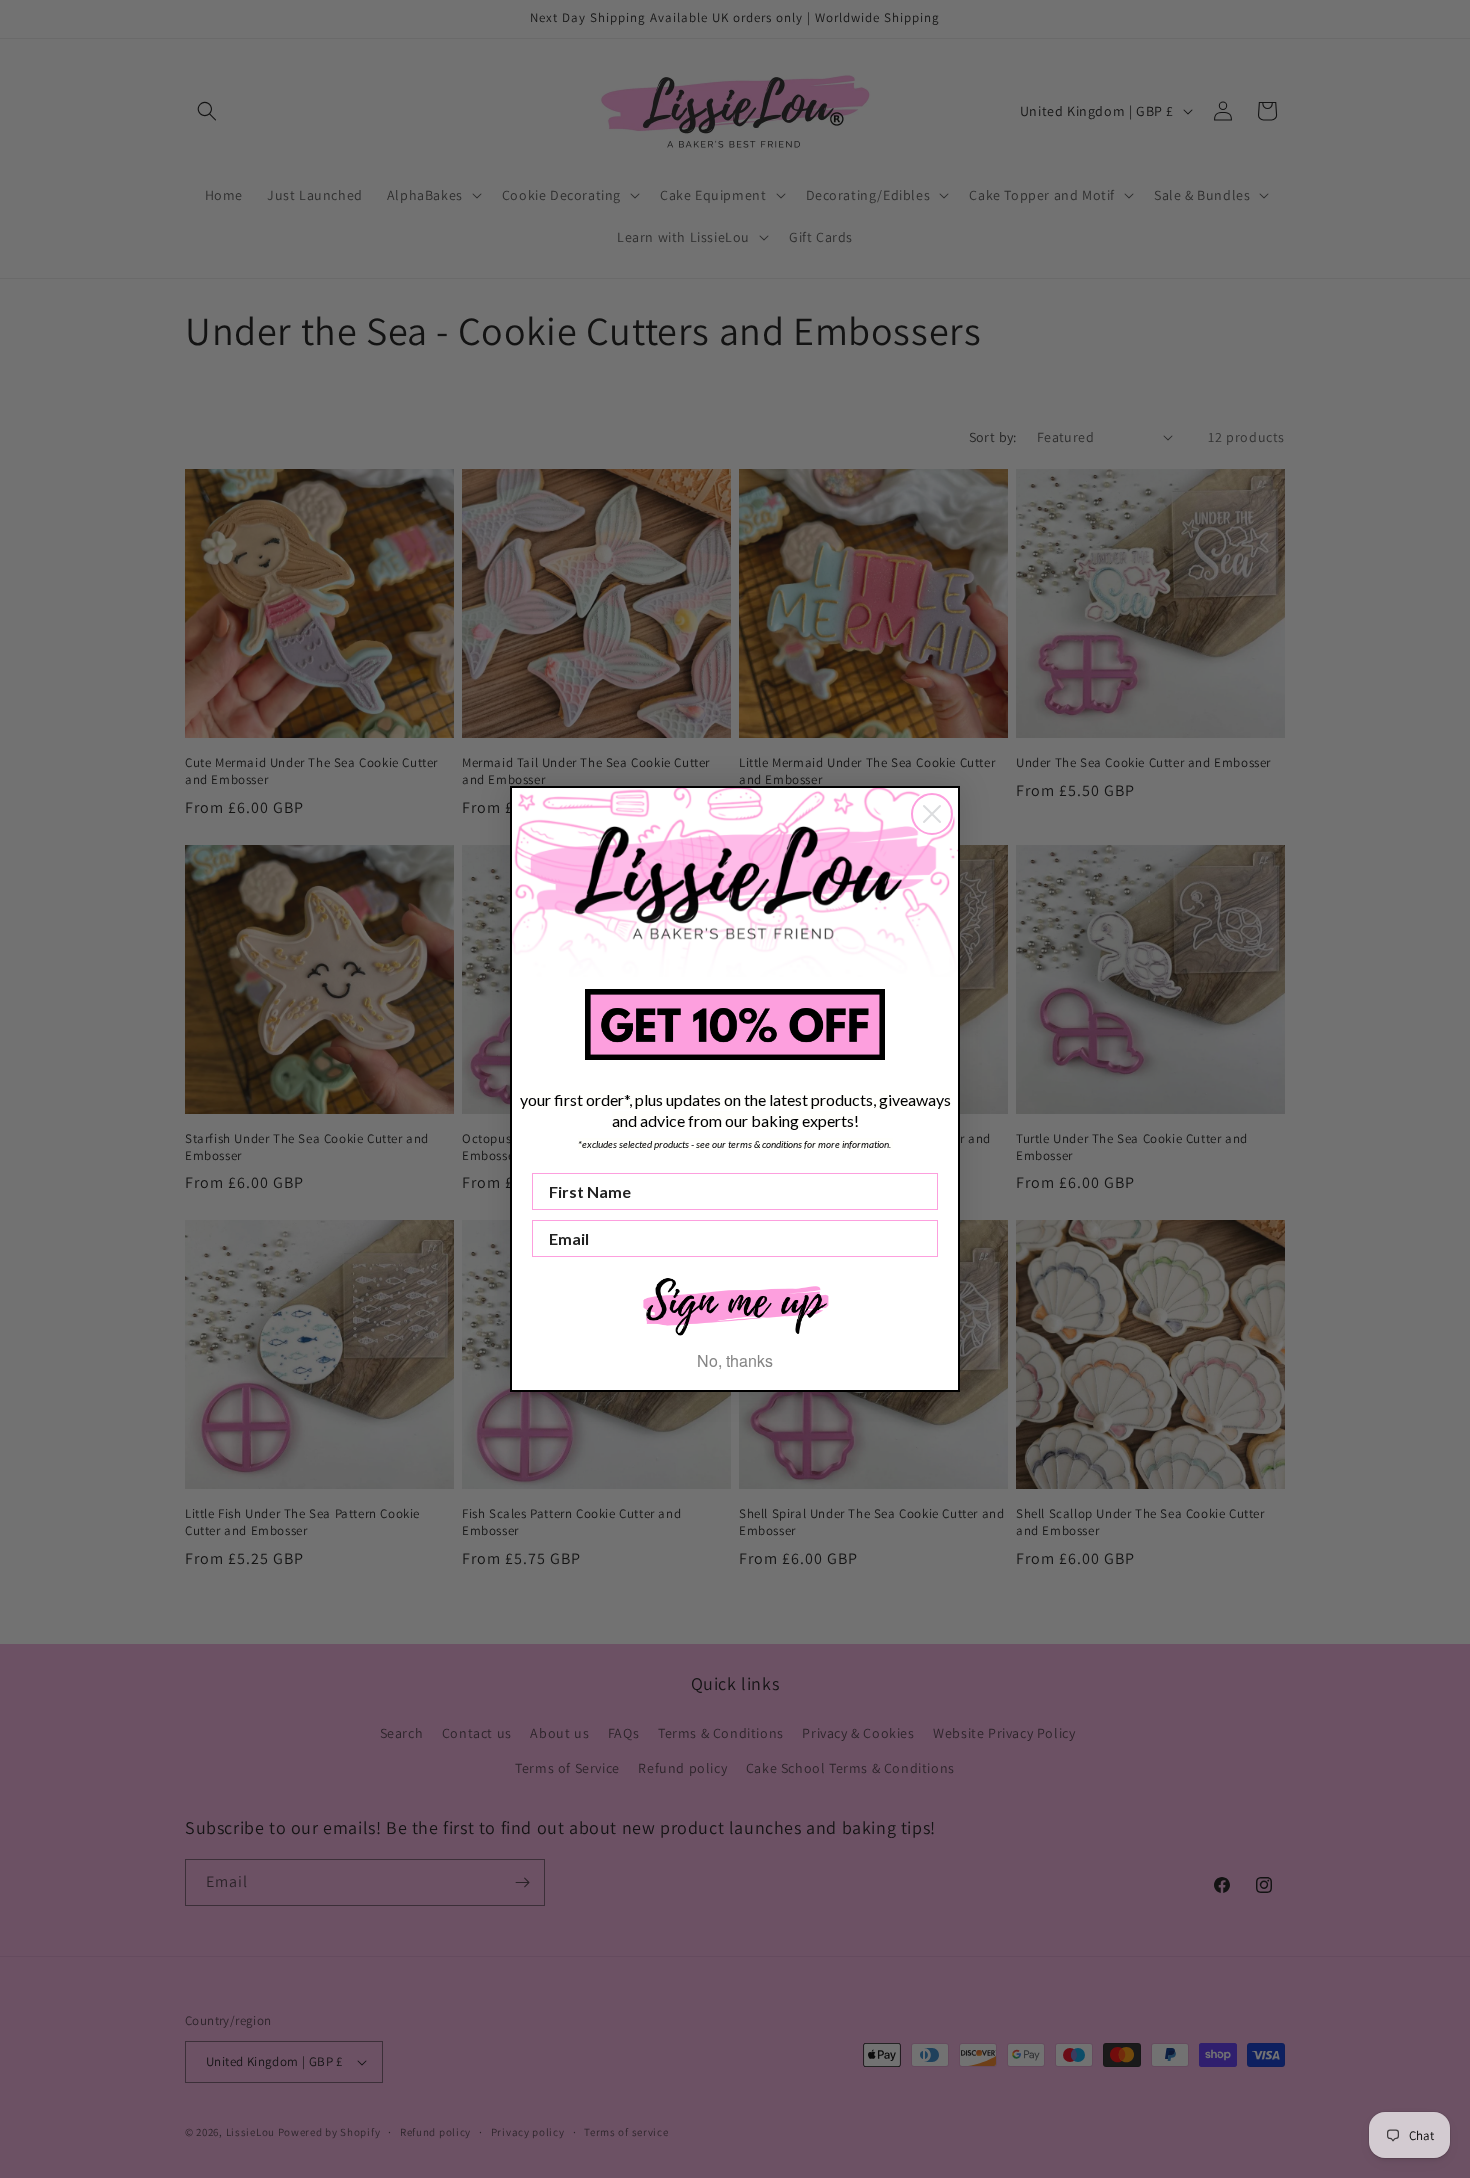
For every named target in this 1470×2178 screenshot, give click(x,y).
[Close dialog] (932, 814)
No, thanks (735, 1360)
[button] (735, 1304)
